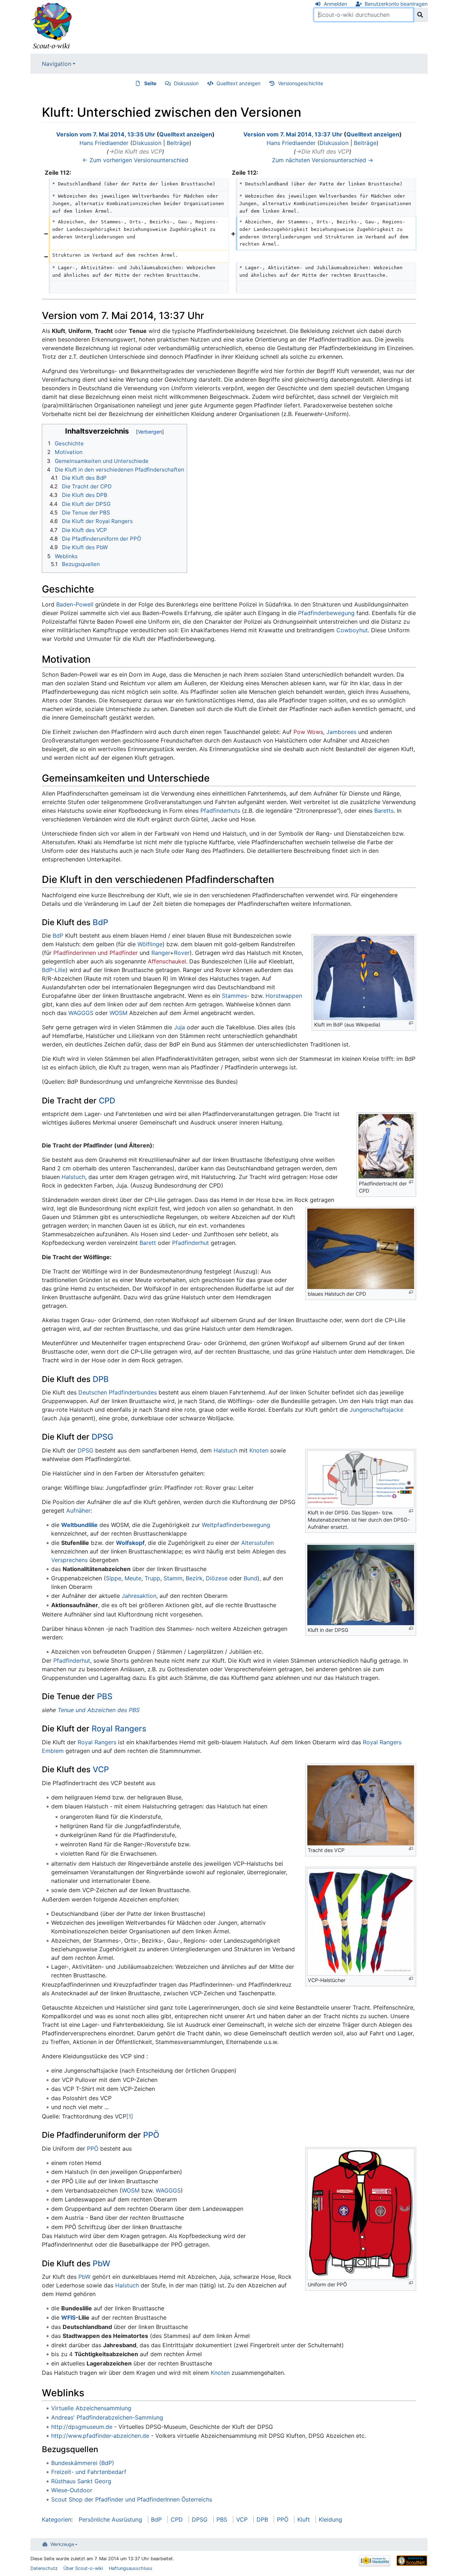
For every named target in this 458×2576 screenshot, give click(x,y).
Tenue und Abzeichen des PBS (99, 1710)
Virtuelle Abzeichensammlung (91, 2408)
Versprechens (69, 1560)
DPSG (103, 1437)
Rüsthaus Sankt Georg (81, 2481)
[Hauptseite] (52, 26)
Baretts (384, 811)
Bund (250, 1578)
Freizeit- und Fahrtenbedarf (89, 2472)
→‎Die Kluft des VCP (135, 151)
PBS (105, 1696)
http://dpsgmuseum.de (82, 2427)
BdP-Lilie (54, 970)
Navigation (57, 64)
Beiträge (178, 143)
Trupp (152, 1578)
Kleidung (330, 2519)
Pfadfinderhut (191, 1243)
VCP (101, 1769)
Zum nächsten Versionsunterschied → (323, 160)
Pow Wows (308, 732)
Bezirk (194, 1578)
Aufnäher (78, 1511)
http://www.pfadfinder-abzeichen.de (100, 2436)
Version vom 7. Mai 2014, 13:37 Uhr (293, 134)
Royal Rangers (119, 1728)
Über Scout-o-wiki (83, 2568)
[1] (130, 2116)
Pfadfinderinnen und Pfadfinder (96, 953)
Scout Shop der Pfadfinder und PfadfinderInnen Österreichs (132, 2499)
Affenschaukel (167, 961)
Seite (150, 83)
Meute (133, 1578)
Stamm (173, 1578)
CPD (107, 1100)
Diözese (217, 1578)
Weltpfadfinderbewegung (236, 1525)
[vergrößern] (411, 1023)
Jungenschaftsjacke (376, 1410)
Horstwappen (284, 996)
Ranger (161, 953)
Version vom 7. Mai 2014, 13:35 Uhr (106, 134)
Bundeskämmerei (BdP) (83, 2463)
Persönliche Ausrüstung (110, 2519)
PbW (101, 2263)
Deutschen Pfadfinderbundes (118, 1392)
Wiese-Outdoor (72, 2490)
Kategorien (57, 2519)
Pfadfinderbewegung (326, 613)
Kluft (304, 2519)
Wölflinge (150, 944)
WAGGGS (81, 1013)
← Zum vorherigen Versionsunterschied (135, 160)
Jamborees (341, 732)
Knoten (259, 1450)
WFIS (68, 2318)
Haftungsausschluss (131, 2568)
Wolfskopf (130, 1543)
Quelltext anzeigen (238, 83)
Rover (182, 953)
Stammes (234, 996)
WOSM (118, 1013)
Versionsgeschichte (301, 83)
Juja (179, 1027)
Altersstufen (257, 1543)
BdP (100, 922)
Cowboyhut (352, 630)
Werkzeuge (62, 2544)
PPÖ (151, 2135)
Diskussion (186, 83)
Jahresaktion (139, 1596)
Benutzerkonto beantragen (396, 4)
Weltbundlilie (79, 1525)
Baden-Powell (75, 604)
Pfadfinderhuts (220, 811)
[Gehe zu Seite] (420, 15)
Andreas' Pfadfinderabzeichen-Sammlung (107, 2417)
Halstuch (73, 1177)
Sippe (114, 1578)
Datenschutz (44, 2568)
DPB (101, 1379)
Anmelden (335, 4)
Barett (148, 1243)
